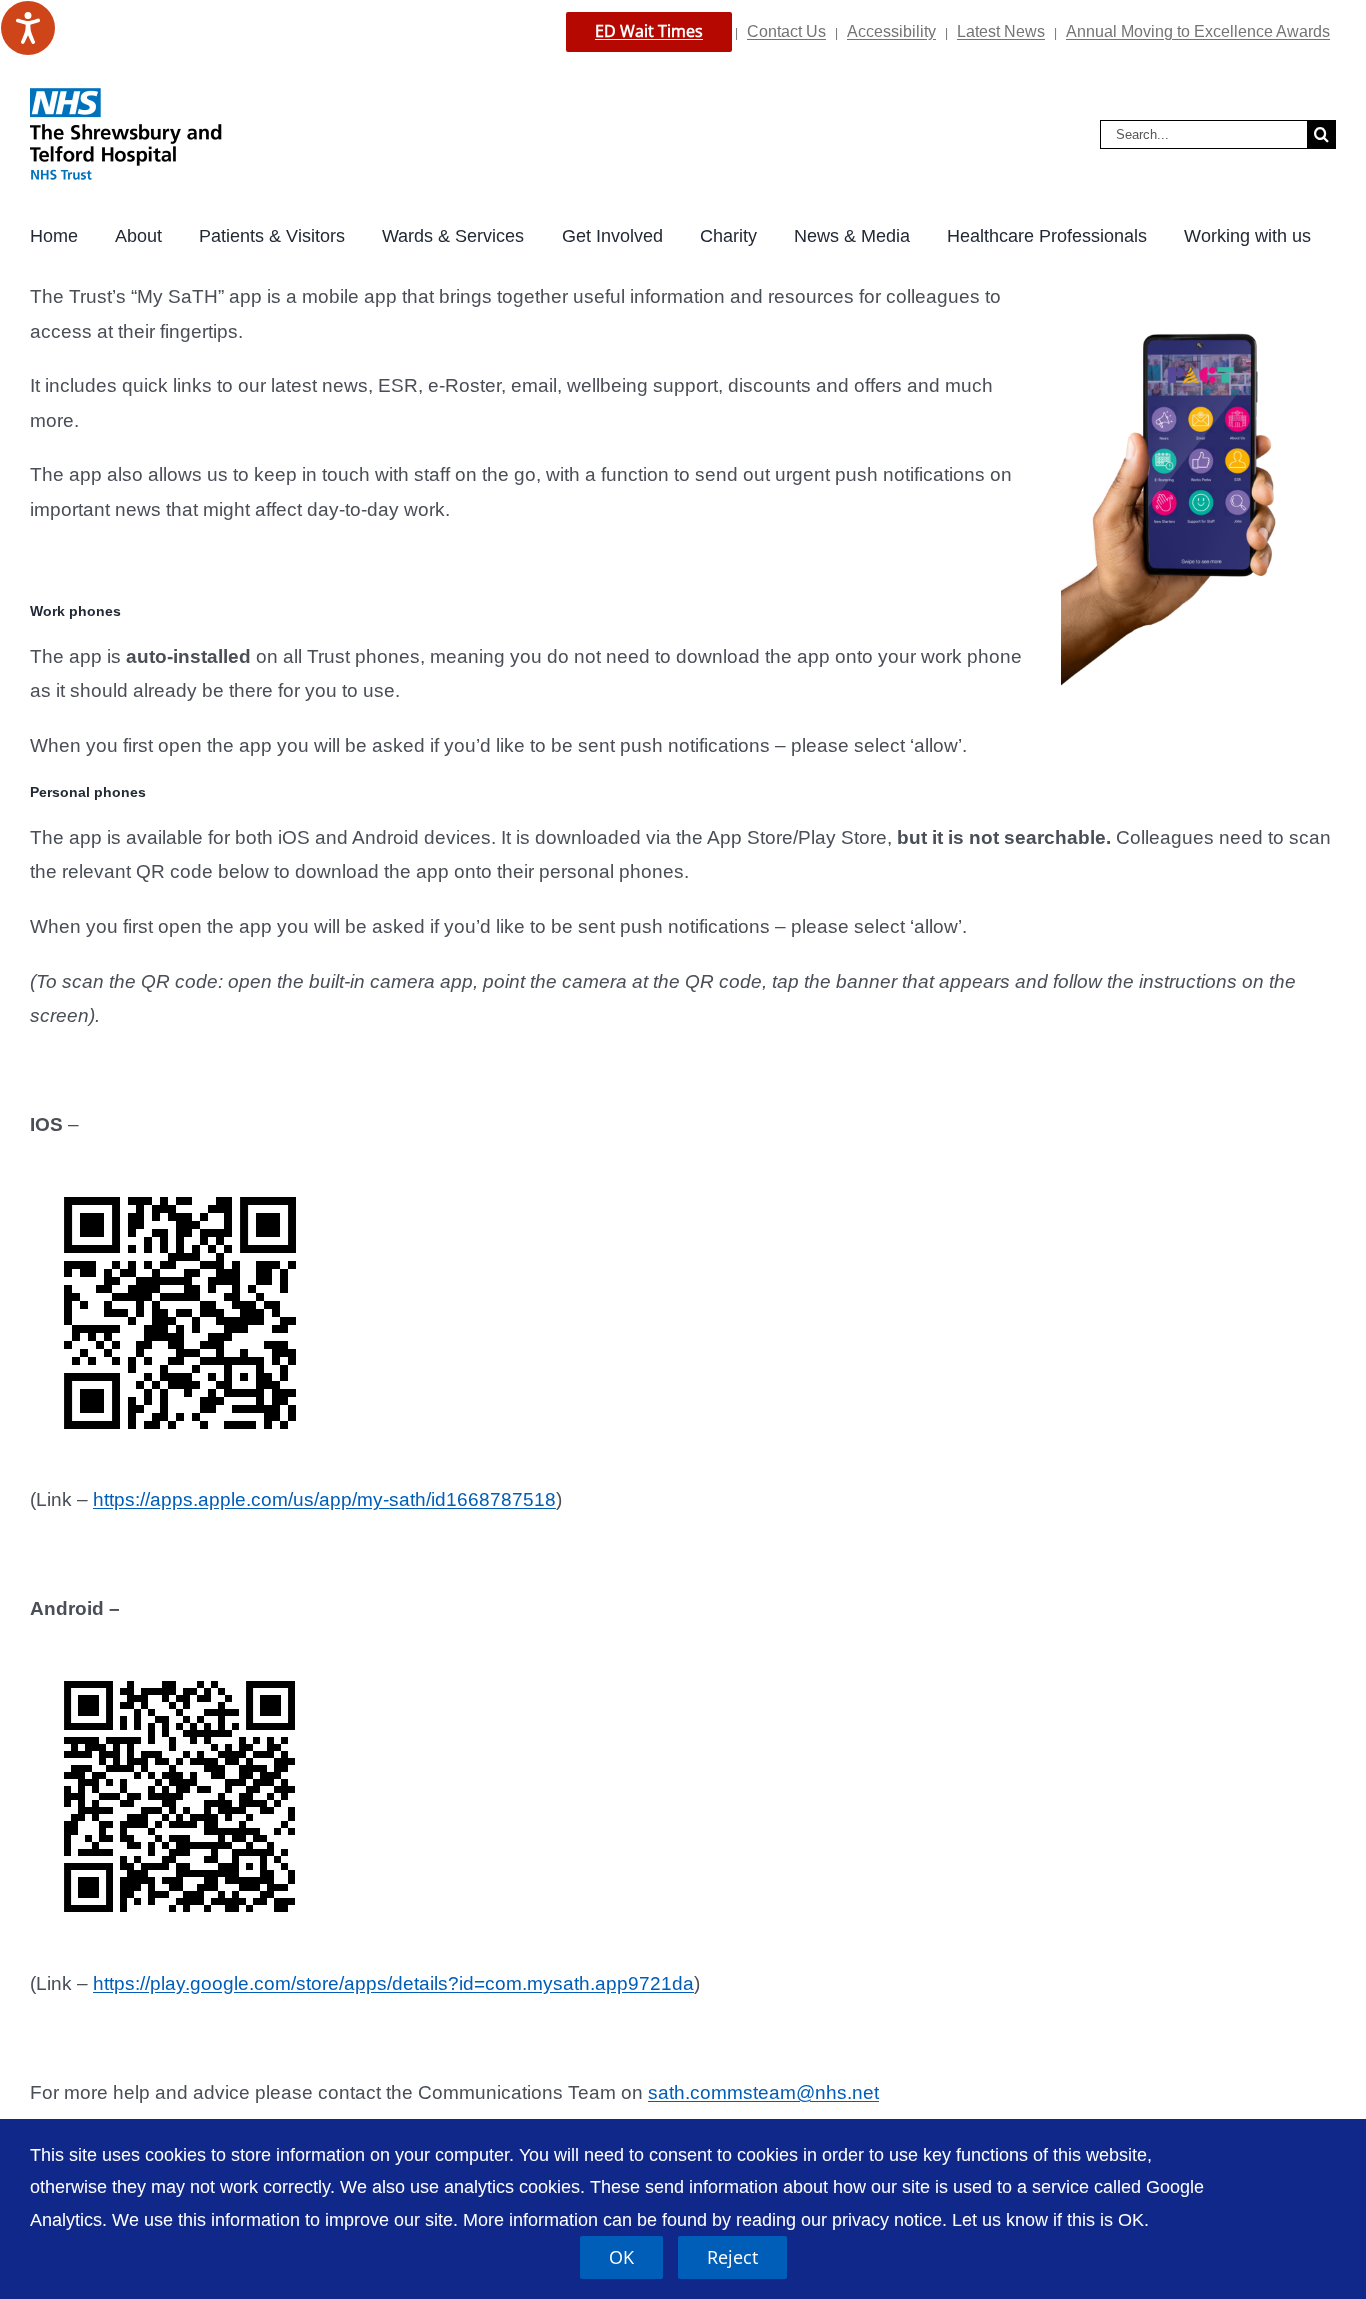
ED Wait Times (649, 31)
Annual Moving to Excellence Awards (1198, 31)
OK (621, 2257)
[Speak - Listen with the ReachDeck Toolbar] (28, 28)
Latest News (1001, 31)
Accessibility (891, 31)
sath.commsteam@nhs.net (763, 2092)
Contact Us (786, 31)
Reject (732, 2257)
